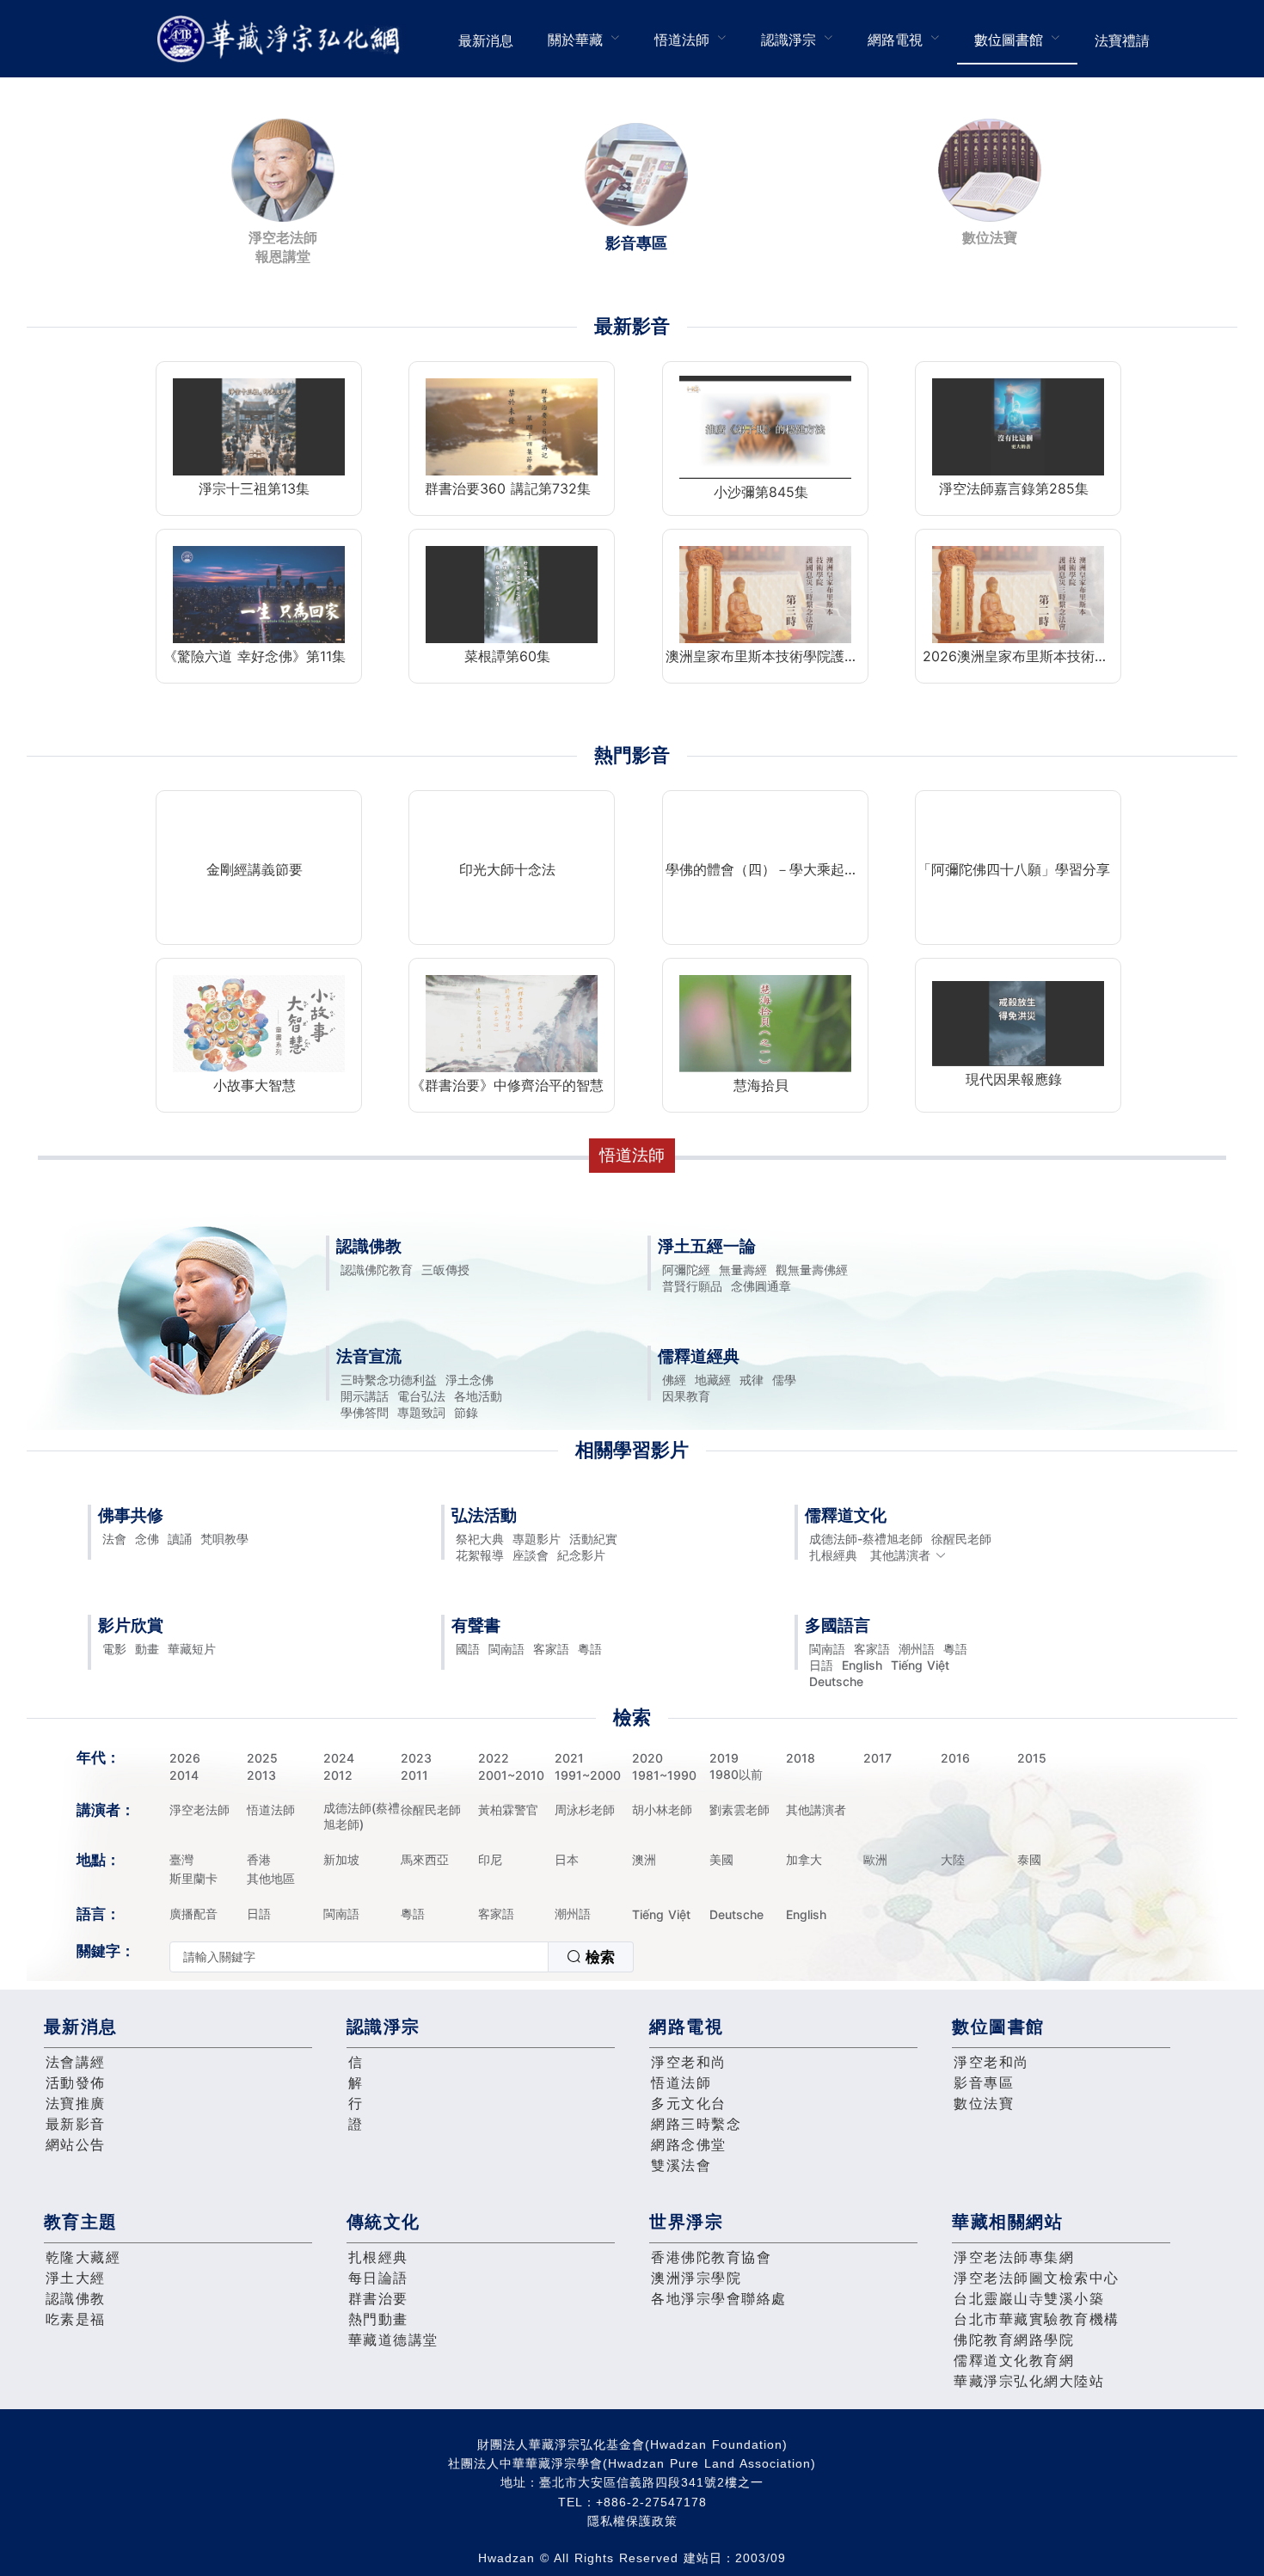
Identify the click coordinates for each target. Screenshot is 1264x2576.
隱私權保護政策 (632, 2521)
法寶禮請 (1122, 40)
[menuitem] (486, 39)
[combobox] (402, 1957)
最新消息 (486, 40)
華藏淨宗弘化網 (282, 39)
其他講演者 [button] (900, 1555)
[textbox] (359, 1957)
